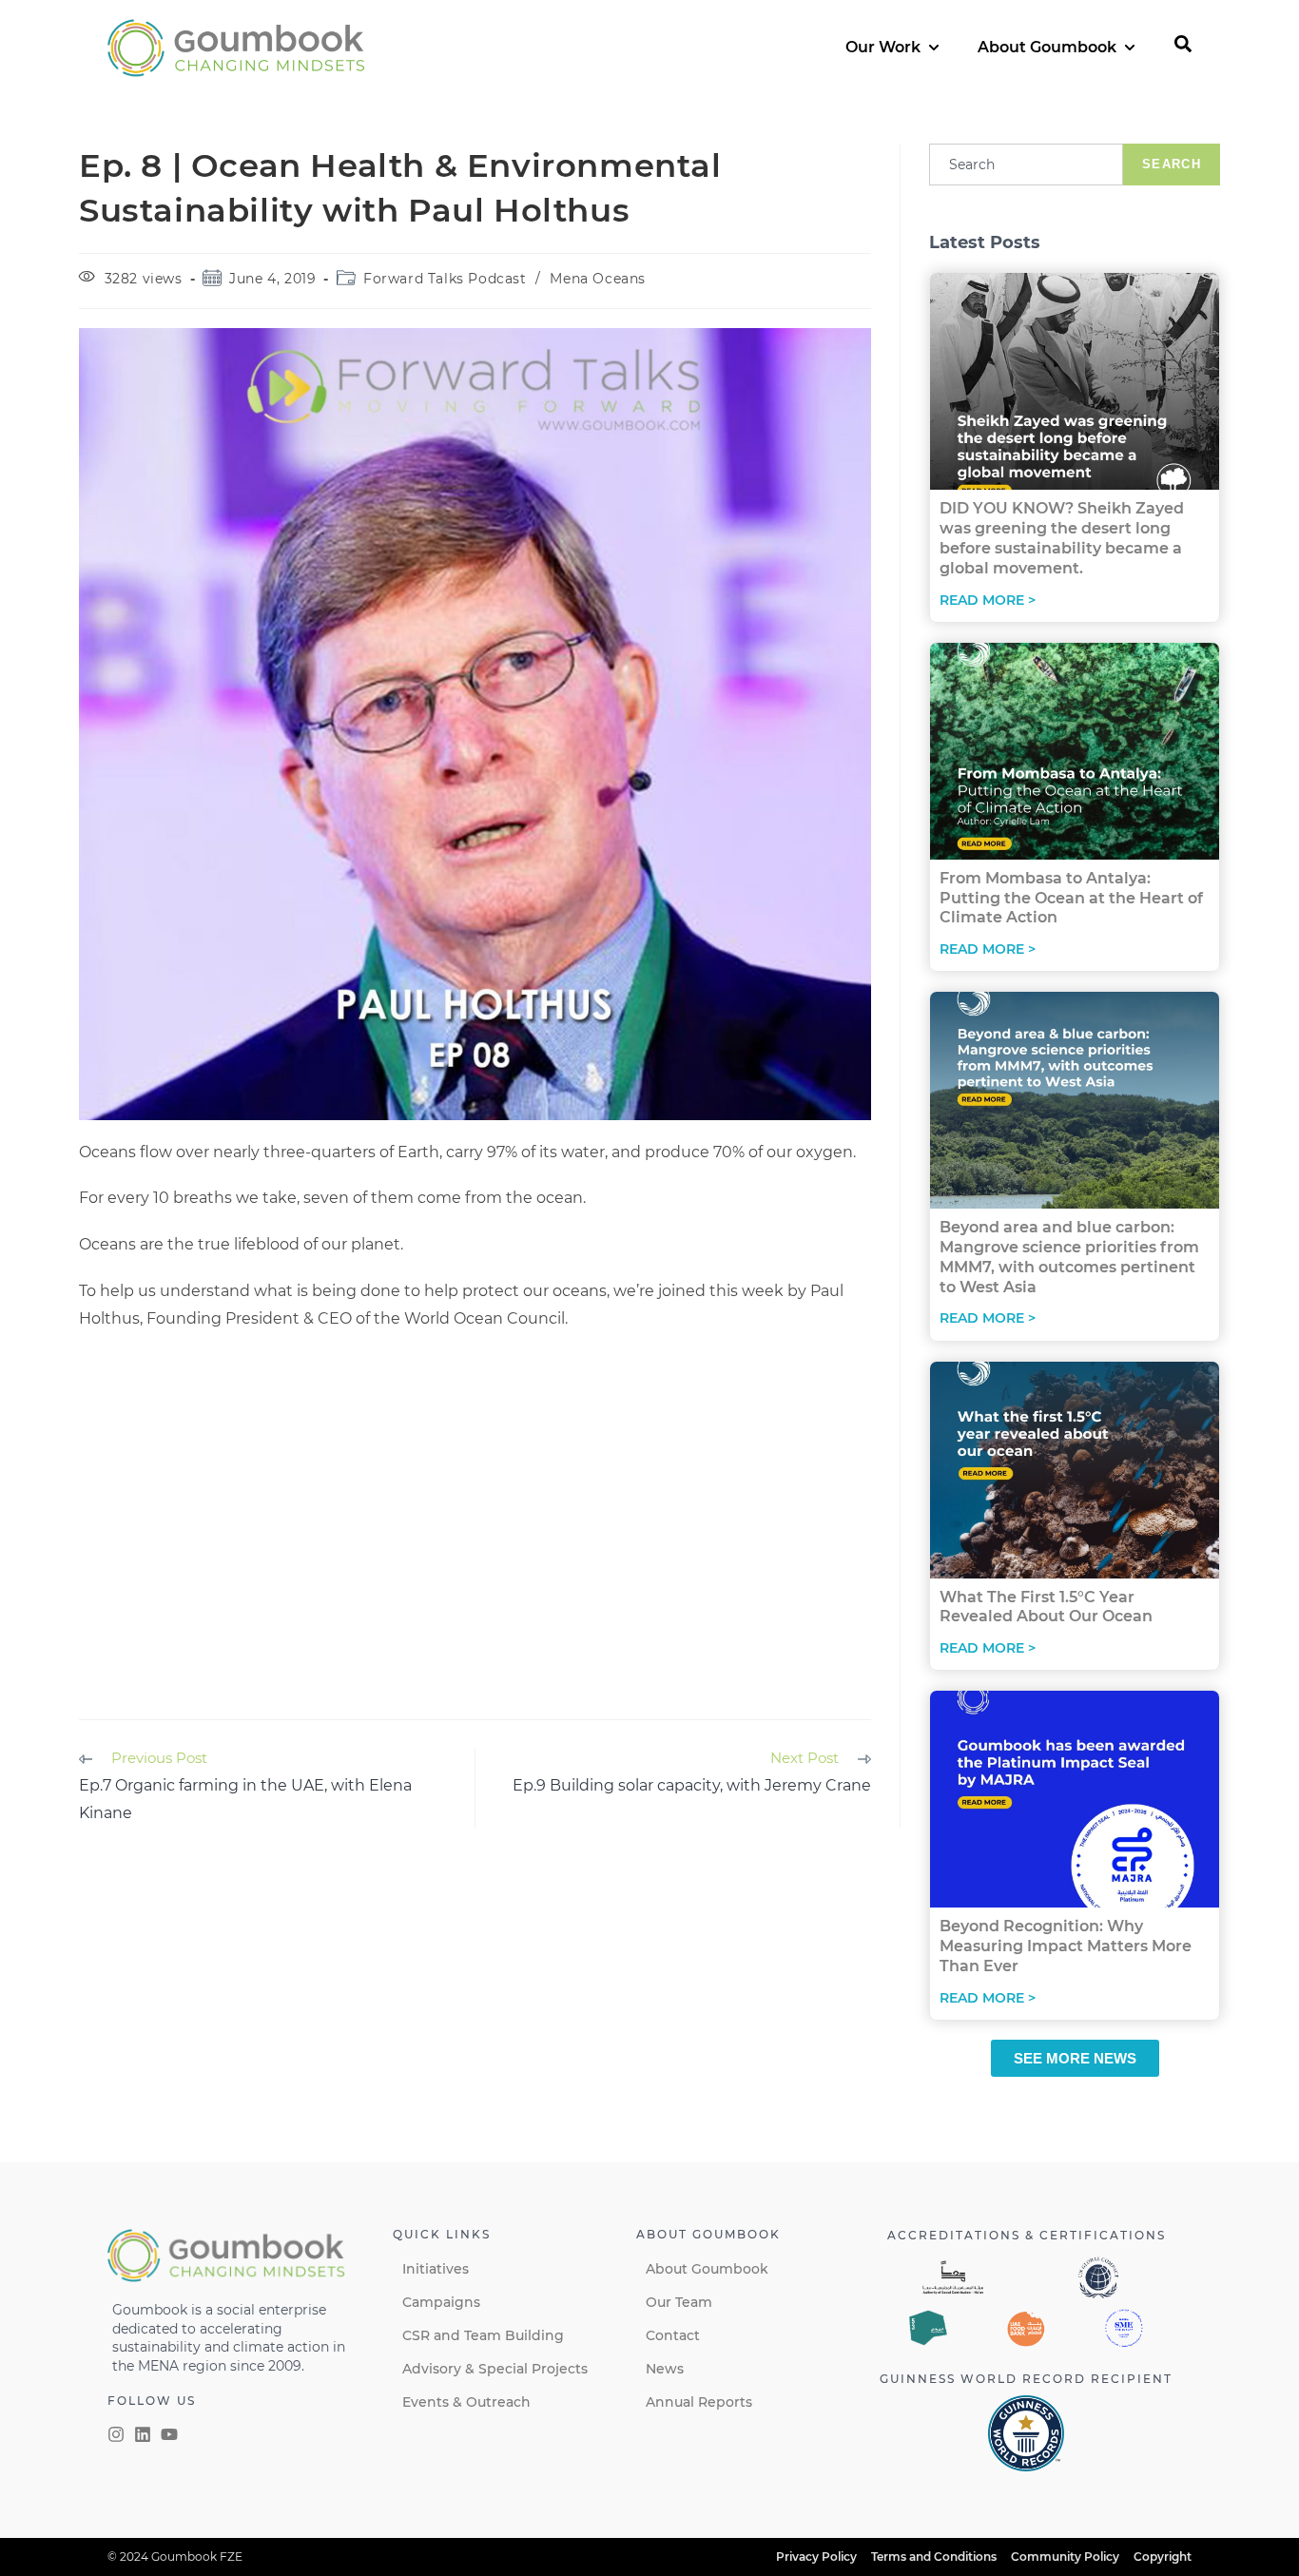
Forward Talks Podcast (445, 279)
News (665, 2369)
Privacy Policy (816, 2557)
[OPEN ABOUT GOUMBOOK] (1130, 48)
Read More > (988, 600)
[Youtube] (169, 2434)
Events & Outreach (466, 2402)
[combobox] (1026, 165)
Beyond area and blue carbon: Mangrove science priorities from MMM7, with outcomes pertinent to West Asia (1069, 1257)
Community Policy (1065, 2557)
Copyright (1163, 2557)
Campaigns (441, 2302)
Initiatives (436, 2269)
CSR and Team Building (483, 2335)
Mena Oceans (598, 279)
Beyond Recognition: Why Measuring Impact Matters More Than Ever (1066, 1946)
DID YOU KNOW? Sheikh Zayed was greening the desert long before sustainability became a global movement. (1062, 538)
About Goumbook (707, 2269)
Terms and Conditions (934, 2557)
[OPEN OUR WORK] (934, 48)
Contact (673, 2335)
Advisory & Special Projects (495, 2369)
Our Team (679, 2302)
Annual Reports (699, 2402)
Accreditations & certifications (1027, 2235)
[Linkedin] (143, 2434)
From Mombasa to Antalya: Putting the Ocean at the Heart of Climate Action (1071, 898)
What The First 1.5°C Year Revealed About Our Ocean (1046, 1607)
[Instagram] (116, 2434)
